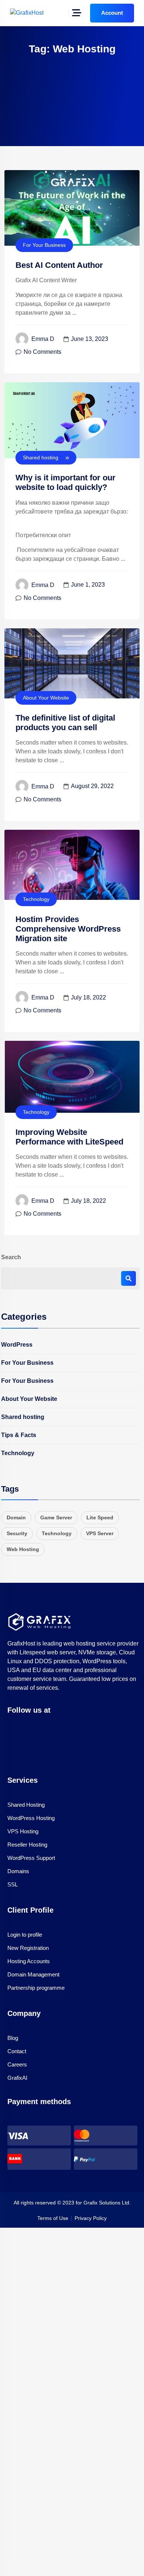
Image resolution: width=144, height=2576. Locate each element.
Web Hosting (23, 1549)
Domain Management (33, 1974)
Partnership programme (36, 1988)
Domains (18, 1871)
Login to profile (25, 1935)
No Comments (42, 352)
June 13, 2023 (90, 339)
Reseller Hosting (27, 1845)
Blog (13, 2038)
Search (11, 1257)
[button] (74, 1753)
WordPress (17, 1345)
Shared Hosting (26, 1805)
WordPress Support (31, 1858)
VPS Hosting (23, 1831)
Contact (17, 2051)
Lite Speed (100, 1517)
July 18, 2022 (88, 997)
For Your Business (44, 245)
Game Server (56, 1517)
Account (112, 13)
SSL (13, 1884)
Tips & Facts (19, 1435)
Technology (36, 899)
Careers (17, 2064)
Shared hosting (41, 457)
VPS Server (100, 1533)
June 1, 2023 (88, 585)
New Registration (28, 1948)
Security (17, 1533)
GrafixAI (17, 2078)
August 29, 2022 (92, 786)
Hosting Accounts (29, 1961)
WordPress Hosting (31, 1818)
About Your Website (46, 698)
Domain (16, 1517)
